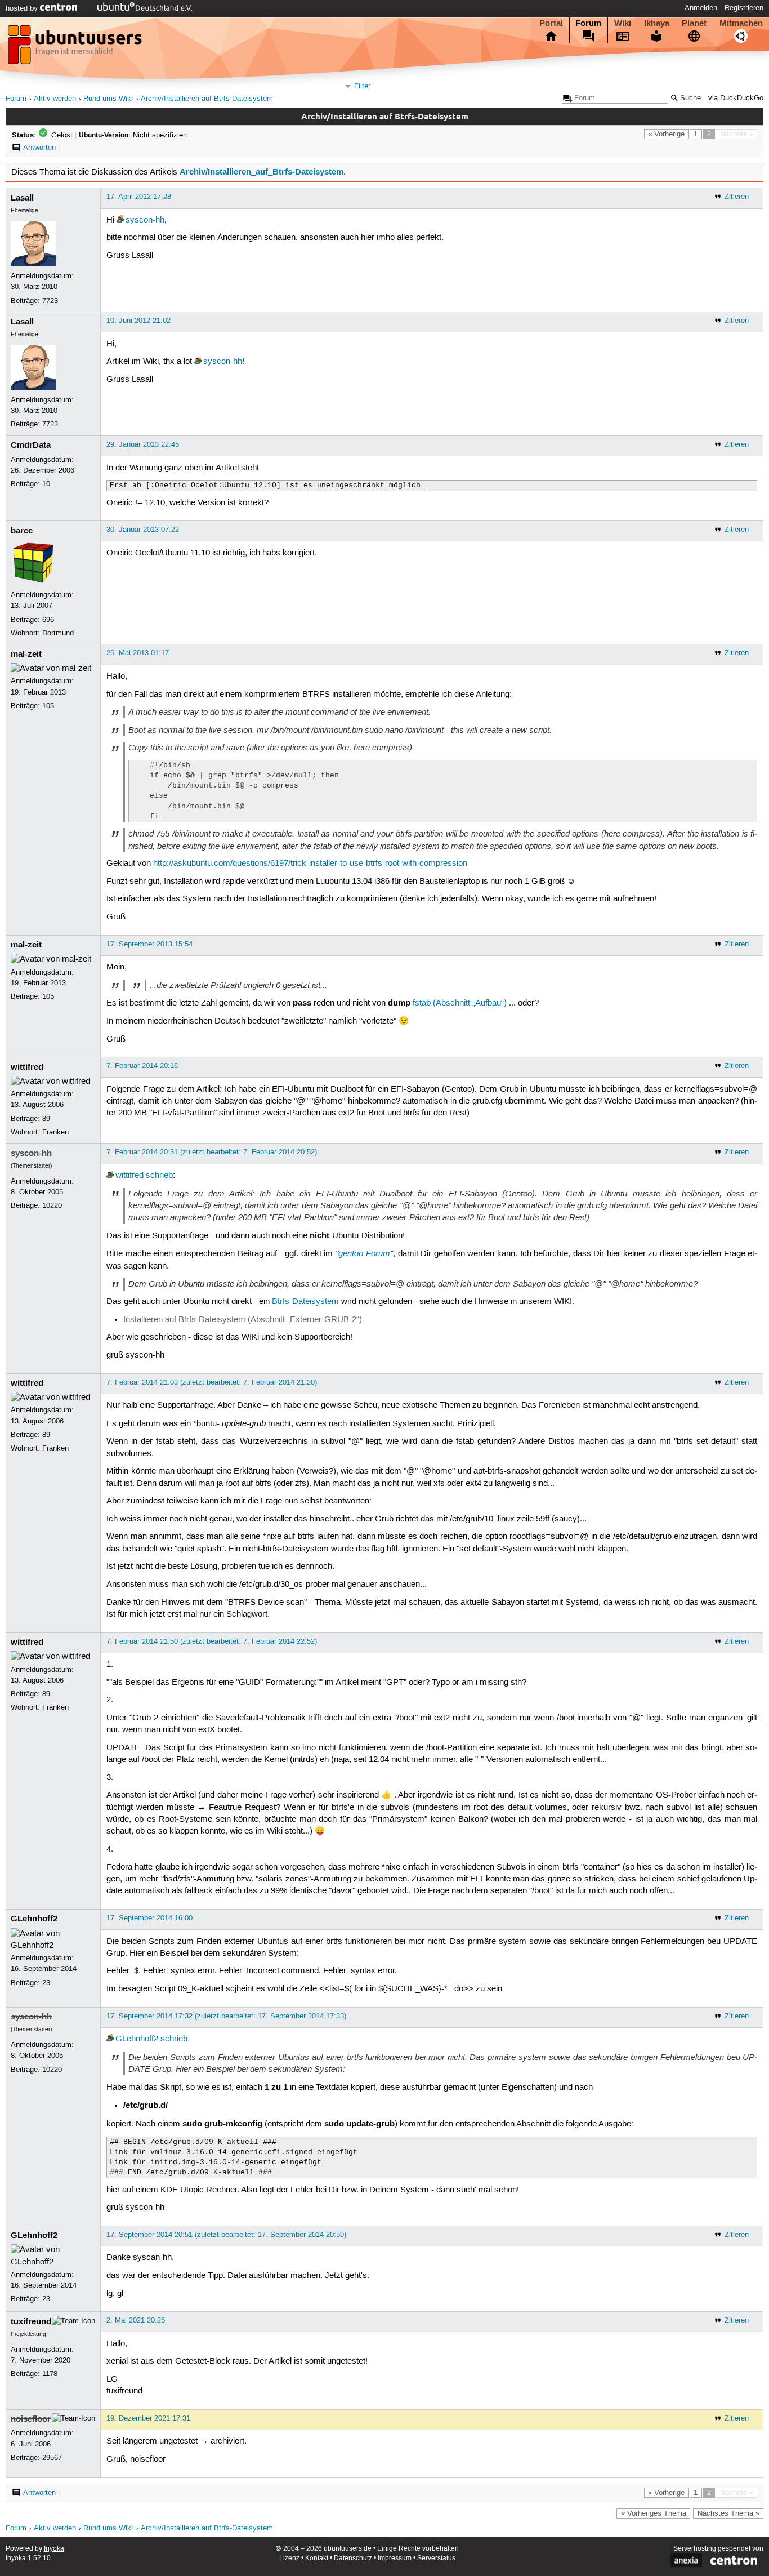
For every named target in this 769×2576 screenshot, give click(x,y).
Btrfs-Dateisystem (305, 1302)
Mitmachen (741, 23)
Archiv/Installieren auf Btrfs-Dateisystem (207, 99)
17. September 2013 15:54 (149, 944)
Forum (588, 23)
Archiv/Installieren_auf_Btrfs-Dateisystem (261, 172)
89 (46, 1119)
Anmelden (701, 8)
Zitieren (737, 197)
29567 (52, 2458)
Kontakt (317, 2558)
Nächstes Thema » (728, 2513)
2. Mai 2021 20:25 (136, 2320)
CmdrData (31, 445)
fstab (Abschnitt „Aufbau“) (460, 1003)
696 (48, 620)
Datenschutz (353, 2558)
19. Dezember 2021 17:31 (148, 2418)
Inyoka (54, 2549)
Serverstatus (436, 2558)
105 (48, 706)
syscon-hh (145, 220)
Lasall (22, 198)
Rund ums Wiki (108, 99)
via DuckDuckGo (736, 98)
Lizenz (289, 2558)
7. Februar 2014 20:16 (142, 1066)
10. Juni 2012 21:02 (138, 321)
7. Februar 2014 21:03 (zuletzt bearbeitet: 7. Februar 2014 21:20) (212, 1382)
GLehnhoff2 (34, 1919)
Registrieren (744, 8)
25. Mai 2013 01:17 (138, 653)
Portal (551, 23)
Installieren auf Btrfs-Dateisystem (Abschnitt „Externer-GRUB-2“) (243, 1320)
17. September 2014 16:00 (149, 1918)
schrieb (159, 1176)
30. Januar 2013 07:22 (143, 530)
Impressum (395, 2558)
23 (46, 1983)
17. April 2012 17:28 (139, 197)
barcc (22, 531)
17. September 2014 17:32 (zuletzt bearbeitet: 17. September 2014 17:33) (226, 2016)
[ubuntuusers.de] (76, 48)
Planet (694, 23)
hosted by (23, 8)
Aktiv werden (55, 99)
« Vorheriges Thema (654, 2513)
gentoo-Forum (364, 1253)
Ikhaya (657, 23)
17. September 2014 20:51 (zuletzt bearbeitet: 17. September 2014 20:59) (226, 2235)
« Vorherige (666, 134)
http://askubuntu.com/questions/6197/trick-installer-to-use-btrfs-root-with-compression (310, 864)
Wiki (623, 23)
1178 (50, 2374)
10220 (52, 1205)
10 (46, 484)
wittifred (27, 1067)
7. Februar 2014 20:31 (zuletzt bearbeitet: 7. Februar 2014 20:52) (212, 1152)
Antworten (39, 148)
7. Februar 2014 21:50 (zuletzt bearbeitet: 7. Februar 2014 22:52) (212, 1641)
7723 (50, 301)
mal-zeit (26, 654)
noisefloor (31, 2419)
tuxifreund (31, 2321)
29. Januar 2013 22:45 (143, 444)
